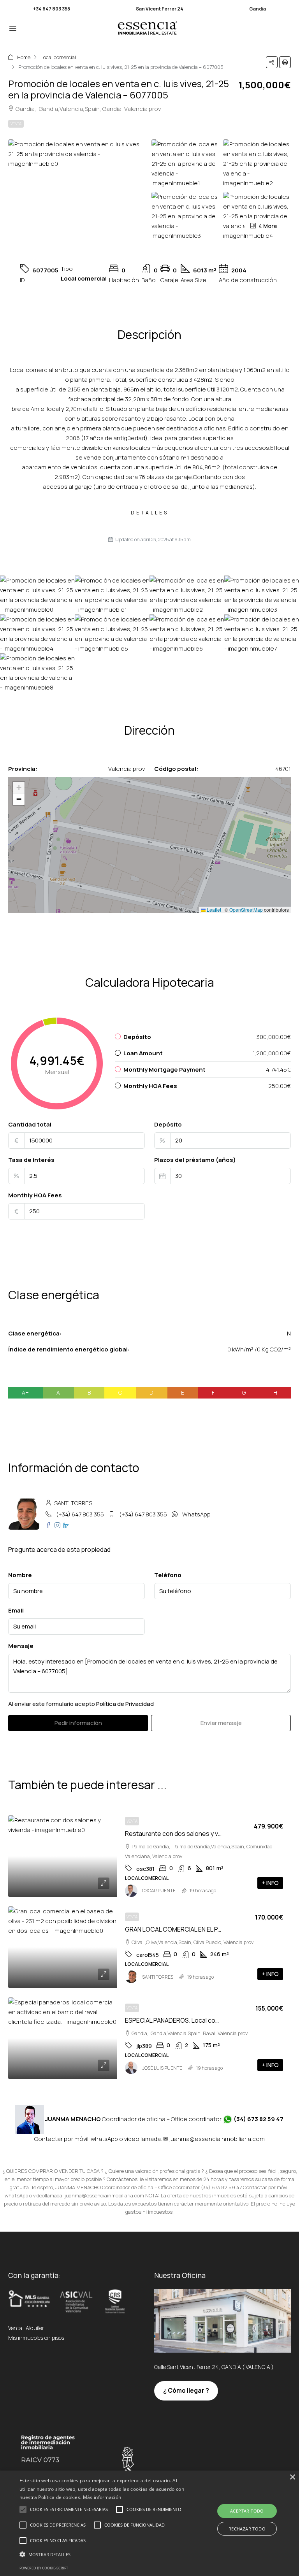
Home (24, 57)
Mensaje (21, 1646)
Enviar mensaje (221, 1723)
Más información (102, 2497)
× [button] (292, 2477)
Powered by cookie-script (44, 2568)
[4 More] (257, 215)
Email (16, 1610)
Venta (16, 124)
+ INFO (270, 1883)
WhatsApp (196, 1514)
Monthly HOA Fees (35, 1195)
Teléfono (168, 1575)
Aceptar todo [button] (247, 2511)
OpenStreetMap (246, 910)
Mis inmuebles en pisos (36, 2338)
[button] (272, 62)
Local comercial (58, 57)
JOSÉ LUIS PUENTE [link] (162, 2068)
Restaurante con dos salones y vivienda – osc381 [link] (194, 1834)
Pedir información (78, 1723)
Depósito (168, 1124)
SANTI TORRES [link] (158, 1977)
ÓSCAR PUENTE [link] (159, 1891)
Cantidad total (30, 1124)
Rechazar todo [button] (247, 2529)
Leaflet (213, 910)
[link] (63, 1856)
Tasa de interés (31, 1160)
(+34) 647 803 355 (80, 1514)
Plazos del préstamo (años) (195, 1160)
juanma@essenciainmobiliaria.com (217, 2139)
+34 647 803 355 (52, 9)
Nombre (20, 1575)
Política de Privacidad (125, 1704)
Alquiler (35, 2328)
